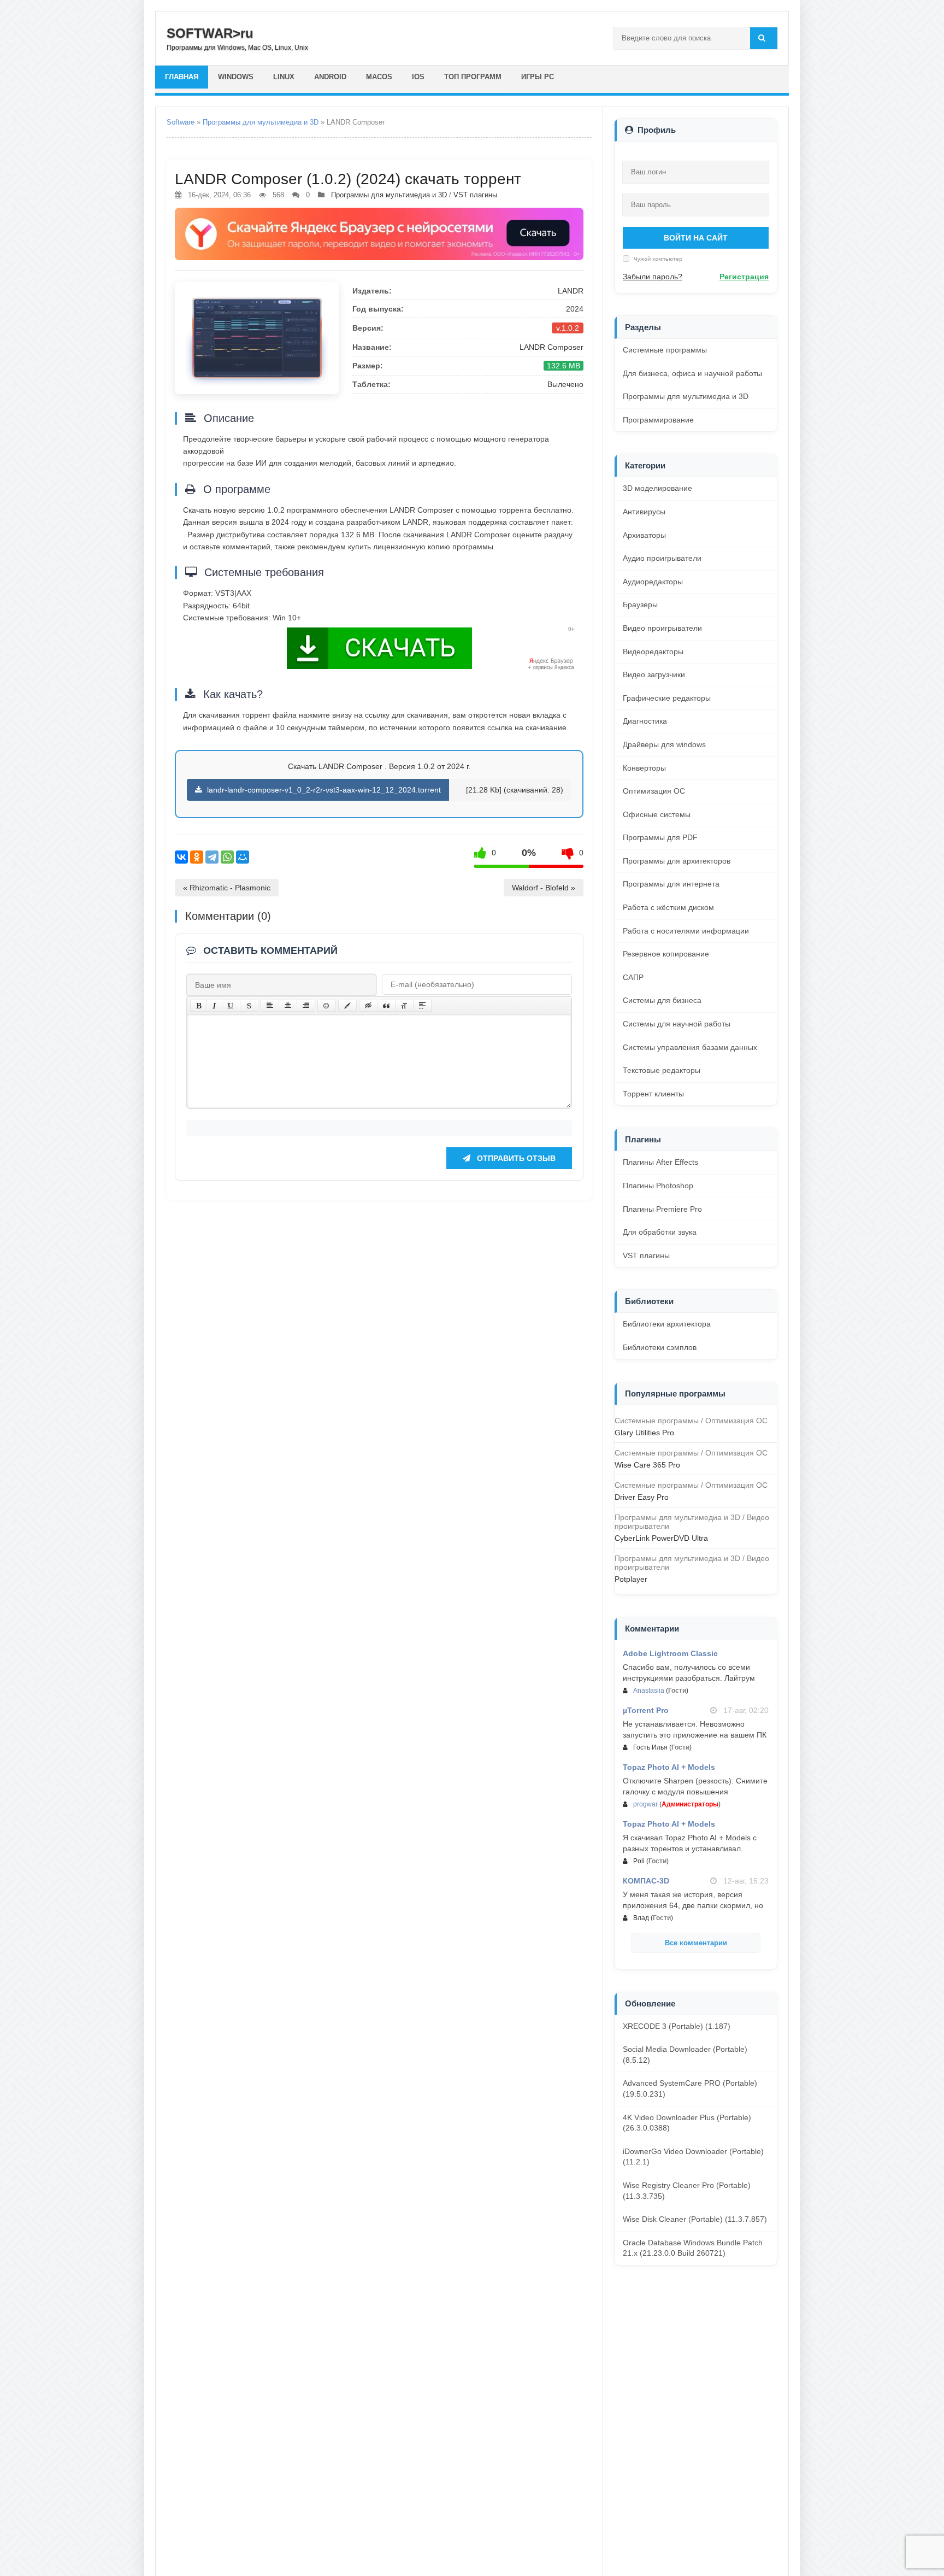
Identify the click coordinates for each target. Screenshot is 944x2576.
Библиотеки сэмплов (660, 1347)
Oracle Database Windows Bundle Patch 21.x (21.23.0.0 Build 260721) (693, 2248)
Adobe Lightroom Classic (670, 1653)
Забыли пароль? (653, 277)
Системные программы (665, 350)
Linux (284, 77)
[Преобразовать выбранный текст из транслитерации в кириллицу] (404, 1006)
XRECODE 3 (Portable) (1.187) (677, 2026)
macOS (379, 77)
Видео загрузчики (654, 674)
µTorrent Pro (646, 1710)
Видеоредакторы (653, 652)
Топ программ (473, 77)
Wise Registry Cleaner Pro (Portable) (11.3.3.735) (687, 2191)
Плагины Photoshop (658, 1186)
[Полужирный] (199, 1006)
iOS (418, 77)
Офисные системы (657, 814)
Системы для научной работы (677, 1024)
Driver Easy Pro (642, 1497)
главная (182, 77)
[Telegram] (212, 857)
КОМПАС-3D (646, 1881)
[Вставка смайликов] (327, 1006)
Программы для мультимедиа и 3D (261, 122)
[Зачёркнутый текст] (249, 1006)
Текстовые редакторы (662, 1070)
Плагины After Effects (660, 1162)
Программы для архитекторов (677, 861)
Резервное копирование (666, 954)
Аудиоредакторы (653, 582)
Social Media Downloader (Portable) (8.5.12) (685, 2055)
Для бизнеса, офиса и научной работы (692, 373)
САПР (633, 977)
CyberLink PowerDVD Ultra (661, 1538)
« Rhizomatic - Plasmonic (227, 888)
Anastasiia (649, 1691)
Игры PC (538, 77)
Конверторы (644, 768)
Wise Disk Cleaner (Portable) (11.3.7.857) (695, 2219)
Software (181, 122)
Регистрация (744, 277)
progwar (645, 1804)
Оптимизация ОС (654, 791)
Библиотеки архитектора (667, 1324)
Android (330, 77)
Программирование (658, 420)
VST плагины (475, 195)
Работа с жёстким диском (668, 907)
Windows (236, 77)
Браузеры (640, 605)
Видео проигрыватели (662, 628)
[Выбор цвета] (347, 1006)
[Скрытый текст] (368, 1006)
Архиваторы (644, 535)
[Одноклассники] (197, 857)
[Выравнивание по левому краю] (270, 1006)
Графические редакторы (667, 698)
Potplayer (631, 1579)
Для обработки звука (660, 1232)
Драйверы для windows (664, 744)
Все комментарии (696, 1943)
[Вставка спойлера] (422, 1006)
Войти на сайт (696, 238)
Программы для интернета (671, 884)
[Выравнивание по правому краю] (306, 1006)
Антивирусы (644, 512)
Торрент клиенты (653, 1094)
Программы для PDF (660, 837)
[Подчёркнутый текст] (231, 1006)
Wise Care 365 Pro (647, 1465)
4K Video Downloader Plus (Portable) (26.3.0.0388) (687, 2123)
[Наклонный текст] (214, 1006)
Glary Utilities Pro (644, 1433)
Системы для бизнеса (662, 1000)
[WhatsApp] (227, 857)
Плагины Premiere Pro (662, 1209)
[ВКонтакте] (181, 857)
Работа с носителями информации (686, 931)
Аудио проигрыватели (662, 558)
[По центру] (288, 1006)
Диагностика (645, 721)
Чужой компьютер (657, 259)
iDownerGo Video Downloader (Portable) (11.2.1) (693, 2157)
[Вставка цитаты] (386, 1006)
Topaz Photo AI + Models (669, 1767)
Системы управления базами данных (690, 1047)
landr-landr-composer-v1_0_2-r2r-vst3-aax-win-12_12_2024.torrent (323, 790)
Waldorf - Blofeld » (544, 888)
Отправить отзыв (515, 1158)
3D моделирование (657, 488)
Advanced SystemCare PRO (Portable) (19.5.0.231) (690, 2088)
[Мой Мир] (243, 857)
